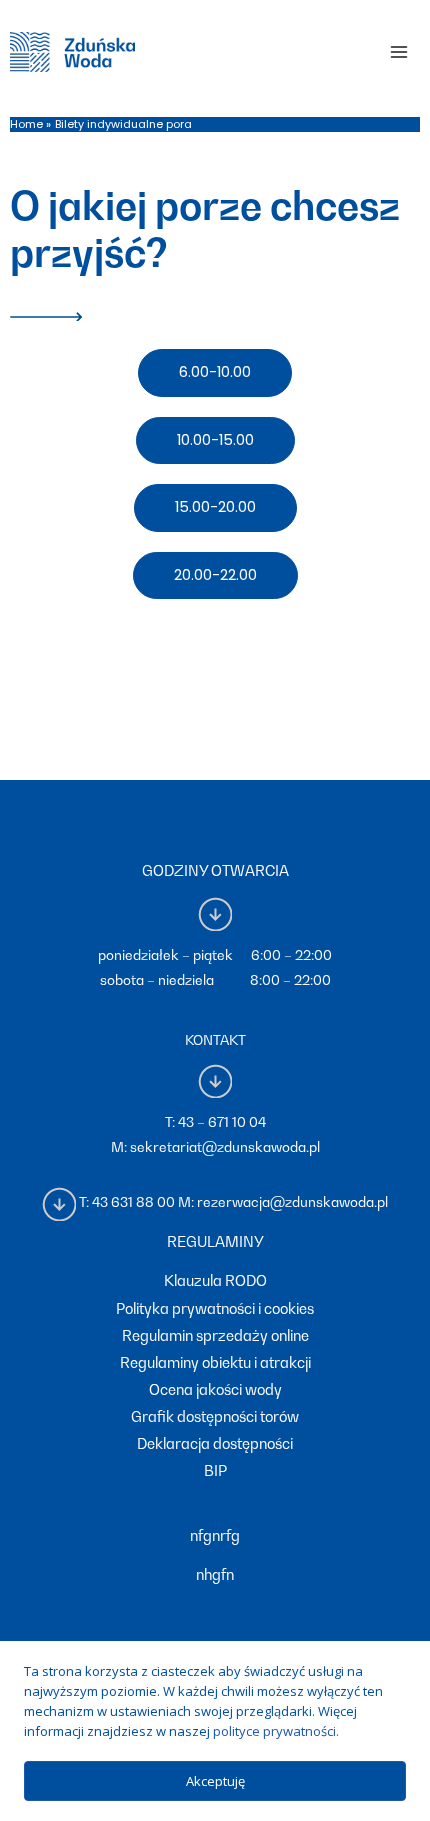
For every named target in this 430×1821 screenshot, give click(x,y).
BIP (215, 1470)
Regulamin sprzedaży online (215, 1335)
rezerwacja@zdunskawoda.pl (292, 1202)
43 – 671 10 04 (222, 1122)
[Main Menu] (399, 52)
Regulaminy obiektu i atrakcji (215, 1362)
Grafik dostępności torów (215, 1416)
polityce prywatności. (276, 1731)
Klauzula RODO (215, 1280)
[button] (215, 373)
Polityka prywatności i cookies (215, 1308)
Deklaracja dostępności (215, 1443)
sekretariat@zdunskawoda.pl (225, 1147)
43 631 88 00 (133, 1202)
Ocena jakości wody (215, 1389)
